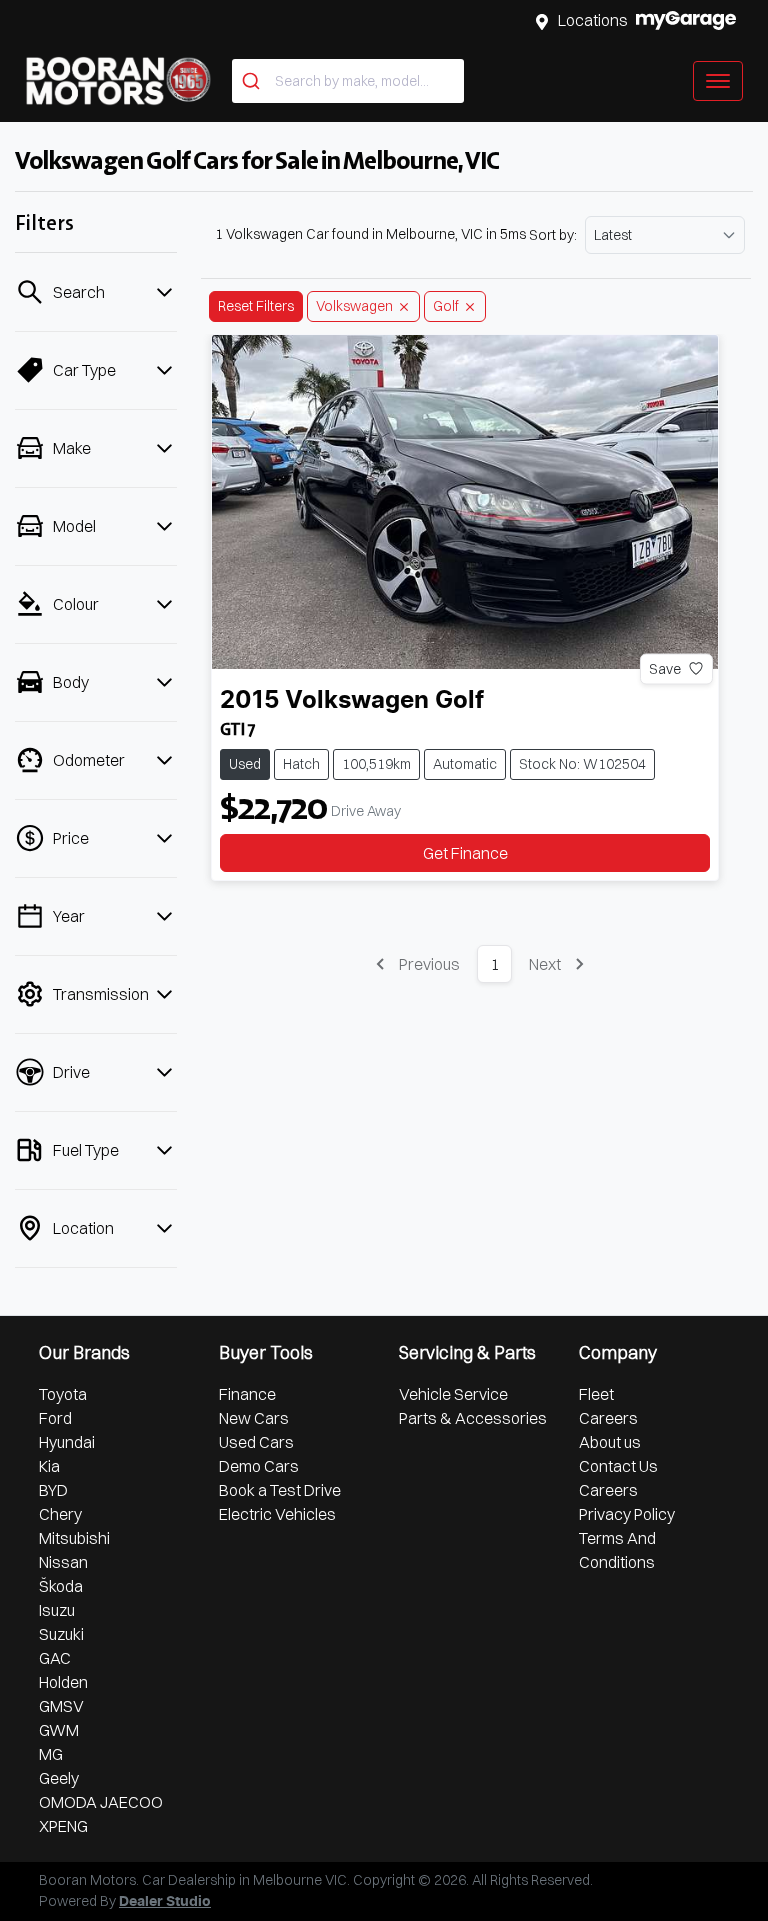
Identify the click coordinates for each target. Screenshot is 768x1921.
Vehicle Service (453, 1394)
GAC (55, 1658)
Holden (63, 1682)
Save (665, 668)
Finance (247, 1394)
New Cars (254, 1418)
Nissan (63, 1562)
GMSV (61, 1706)
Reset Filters (256, 306)
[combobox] (348, 81)
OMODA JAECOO (101, 1802)
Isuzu (57, 1610)
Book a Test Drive (280, 1490)
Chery (60, 1514)
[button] (718, 81)
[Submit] (253, 81)
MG (51, 1754)
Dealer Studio (165, 1902)
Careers (608, 1418)
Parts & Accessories (473, 1418)
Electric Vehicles (277, 1514)
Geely (59, 1778)
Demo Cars (259, 1466)
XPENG (63, 1826)
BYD (53, 1490)
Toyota (63, 1394)
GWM (59, 1730)
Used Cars (256, 1442)
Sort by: (553, 235)
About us (610, 1442)
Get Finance (465, 853)
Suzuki (61, 1634)
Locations (593, 20)
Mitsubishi (74, 1538)
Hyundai (67, 1442)
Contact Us (618, 1466)
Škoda (61, 1586)
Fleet (596, 1394)
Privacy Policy (627, 1514)
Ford (55, 1418)
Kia (49, 1466)
